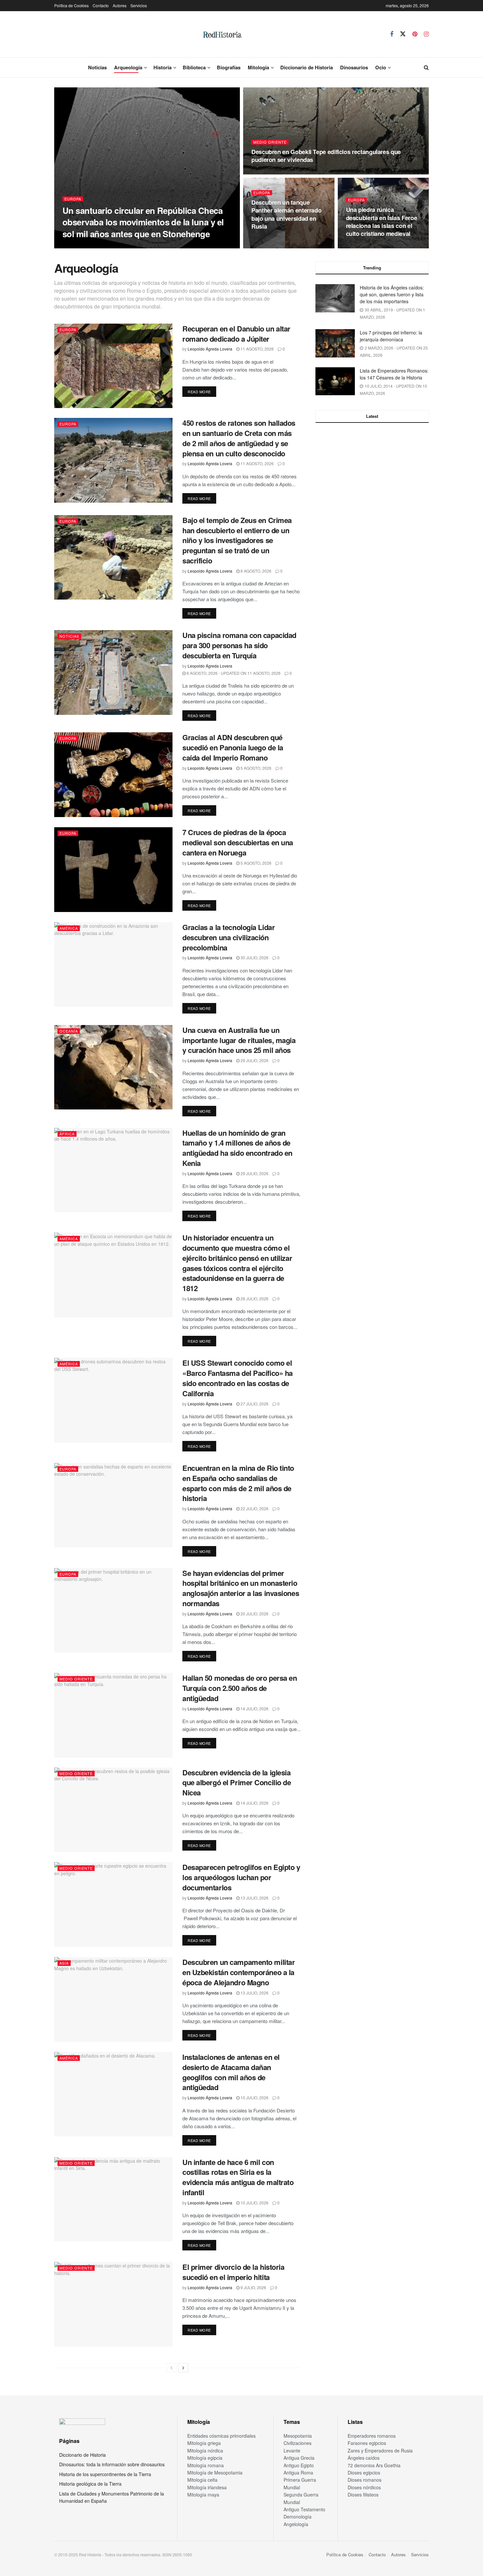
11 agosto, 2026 (257, 349)
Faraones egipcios (367, 2443)
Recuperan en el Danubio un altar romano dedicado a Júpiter (236, 334)
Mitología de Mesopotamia (215, 2473)
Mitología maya (203, 2495)
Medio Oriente (270, 142)
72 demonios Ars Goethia (374, 2465)
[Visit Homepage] (222, 34)
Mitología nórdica (205, 2451)
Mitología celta (202, 2480)
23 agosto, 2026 (272, 172)
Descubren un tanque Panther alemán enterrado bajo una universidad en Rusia (286, 214)
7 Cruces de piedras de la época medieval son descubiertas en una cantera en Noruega (238, 842)
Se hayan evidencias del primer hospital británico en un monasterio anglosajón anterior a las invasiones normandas (241, 1588)
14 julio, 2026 (254, 1709)
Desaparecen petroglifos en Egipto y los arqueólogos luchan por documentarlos (241, 1877)
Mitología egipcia (205, 2458)
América (69, 928)
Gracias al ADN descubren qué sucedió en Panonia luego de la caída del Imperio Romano (233, 747)
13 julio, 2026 (254, 1898)
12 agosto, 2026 (366, 246)
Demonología (298, 2517)
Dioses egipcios (364, 2473)
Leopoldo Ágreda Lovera (90, 246)
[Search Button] (426, 67)
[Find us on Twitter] (403, 34)
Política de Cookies (71, 5)
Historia (162, 67)
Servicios (139, 5)
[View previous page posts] (172, 2368)
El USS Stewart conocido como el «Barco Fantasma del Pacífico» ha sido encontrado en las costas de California (238, 1378)
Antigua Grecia (299, 2458)
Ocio (381, 67)
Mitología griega (204, 2443)
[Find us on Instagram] (426, 34)
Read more (202, 391)
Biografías (229, 67)
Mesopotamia (298, 2436)
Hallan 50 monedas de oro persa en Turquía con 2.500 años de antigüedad (240, 1688)
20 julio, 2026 (254, 1614)
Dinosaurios (354, 67)
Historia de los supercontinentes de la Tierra (105, 2474)
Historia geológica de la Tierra (90, 2484)
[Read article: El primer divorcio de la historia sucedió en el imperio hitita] (113, 2304)
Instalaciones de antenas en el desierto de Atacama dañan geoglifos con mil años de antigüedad (231, 2072)
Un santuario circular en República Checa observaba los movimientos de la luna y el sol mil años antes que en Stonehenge (143, 222)
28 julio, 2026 (254, 1299)
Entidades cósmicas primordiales (221, 2436)
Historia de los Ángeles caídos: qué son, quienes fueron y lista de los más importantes (392, 294)
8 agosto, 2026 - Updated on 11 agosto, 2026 (233, 673)
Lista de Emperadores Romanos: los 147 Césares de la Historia (394, 374)
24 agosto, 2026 (137, 246)
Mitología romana (206, 2465)
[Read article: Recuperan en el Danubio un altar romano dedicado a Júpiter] (113, 366)
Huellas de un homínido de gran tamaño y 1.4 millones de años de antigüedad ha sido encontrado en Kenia (237, 1148)
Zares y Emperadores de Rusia (380, 2451)
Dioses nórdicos (364, 2487)
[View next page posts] (183, 2368)
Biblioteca (194, 67)
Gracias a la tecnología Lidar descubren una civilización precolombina (229, 937)
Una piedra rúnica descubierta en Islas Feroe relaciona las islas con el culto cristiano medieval (382, 222)
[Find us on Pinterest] (415, 34)
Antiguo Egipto (299, 2465)
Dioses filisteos (363, 2495)
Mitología (258, 67)
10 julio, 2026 (254, 2097)
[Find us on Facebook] (392, 34)
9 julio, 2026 (253, 2287)
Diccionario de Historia (307, 67)
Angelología (296, 2524)
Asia (64, 1963)
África (67, 1134)
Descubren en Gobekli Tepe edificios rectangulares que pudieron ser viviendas (326, 156)
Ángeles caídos (364, 2458)
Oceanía (69, 1031)
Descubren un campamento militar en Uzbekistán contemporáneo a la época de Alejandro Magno (239, 1972)
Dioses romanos (365, 2480)
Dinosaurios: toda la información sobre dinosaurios (112, 2464)
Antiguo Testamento (304, 2509)
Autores (120, 5)
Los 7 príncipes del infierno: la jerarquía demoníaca (391, 336)
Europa (73, 199)
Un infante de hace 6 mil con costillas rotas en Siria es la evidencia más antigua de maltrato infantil (238, 2177)
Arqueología (128, 67)
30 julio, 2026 (254, 957)
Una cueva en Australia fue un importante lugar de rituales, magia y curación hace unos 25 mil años (239, 1040)
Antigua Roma (298, 2473)
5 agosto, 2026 (255, 768)
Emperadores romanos (372, 2436)
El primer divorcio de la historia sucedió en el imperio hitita (233, 2272)
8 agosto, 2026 (255, 571)
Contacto (101, 5)
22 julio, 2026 (254, 1508)
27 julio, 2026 (254, 1404)
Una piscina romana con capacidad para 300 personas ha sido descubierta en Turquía (239, 645)
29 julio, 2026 (254, 1060)
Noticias (97, 67)
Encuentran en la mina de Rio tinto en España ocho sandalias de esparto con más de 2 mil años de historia (238, 1483)
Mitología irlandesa (207, 2487)
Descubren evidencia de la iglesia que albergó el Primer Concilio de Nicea (237, 1783)
